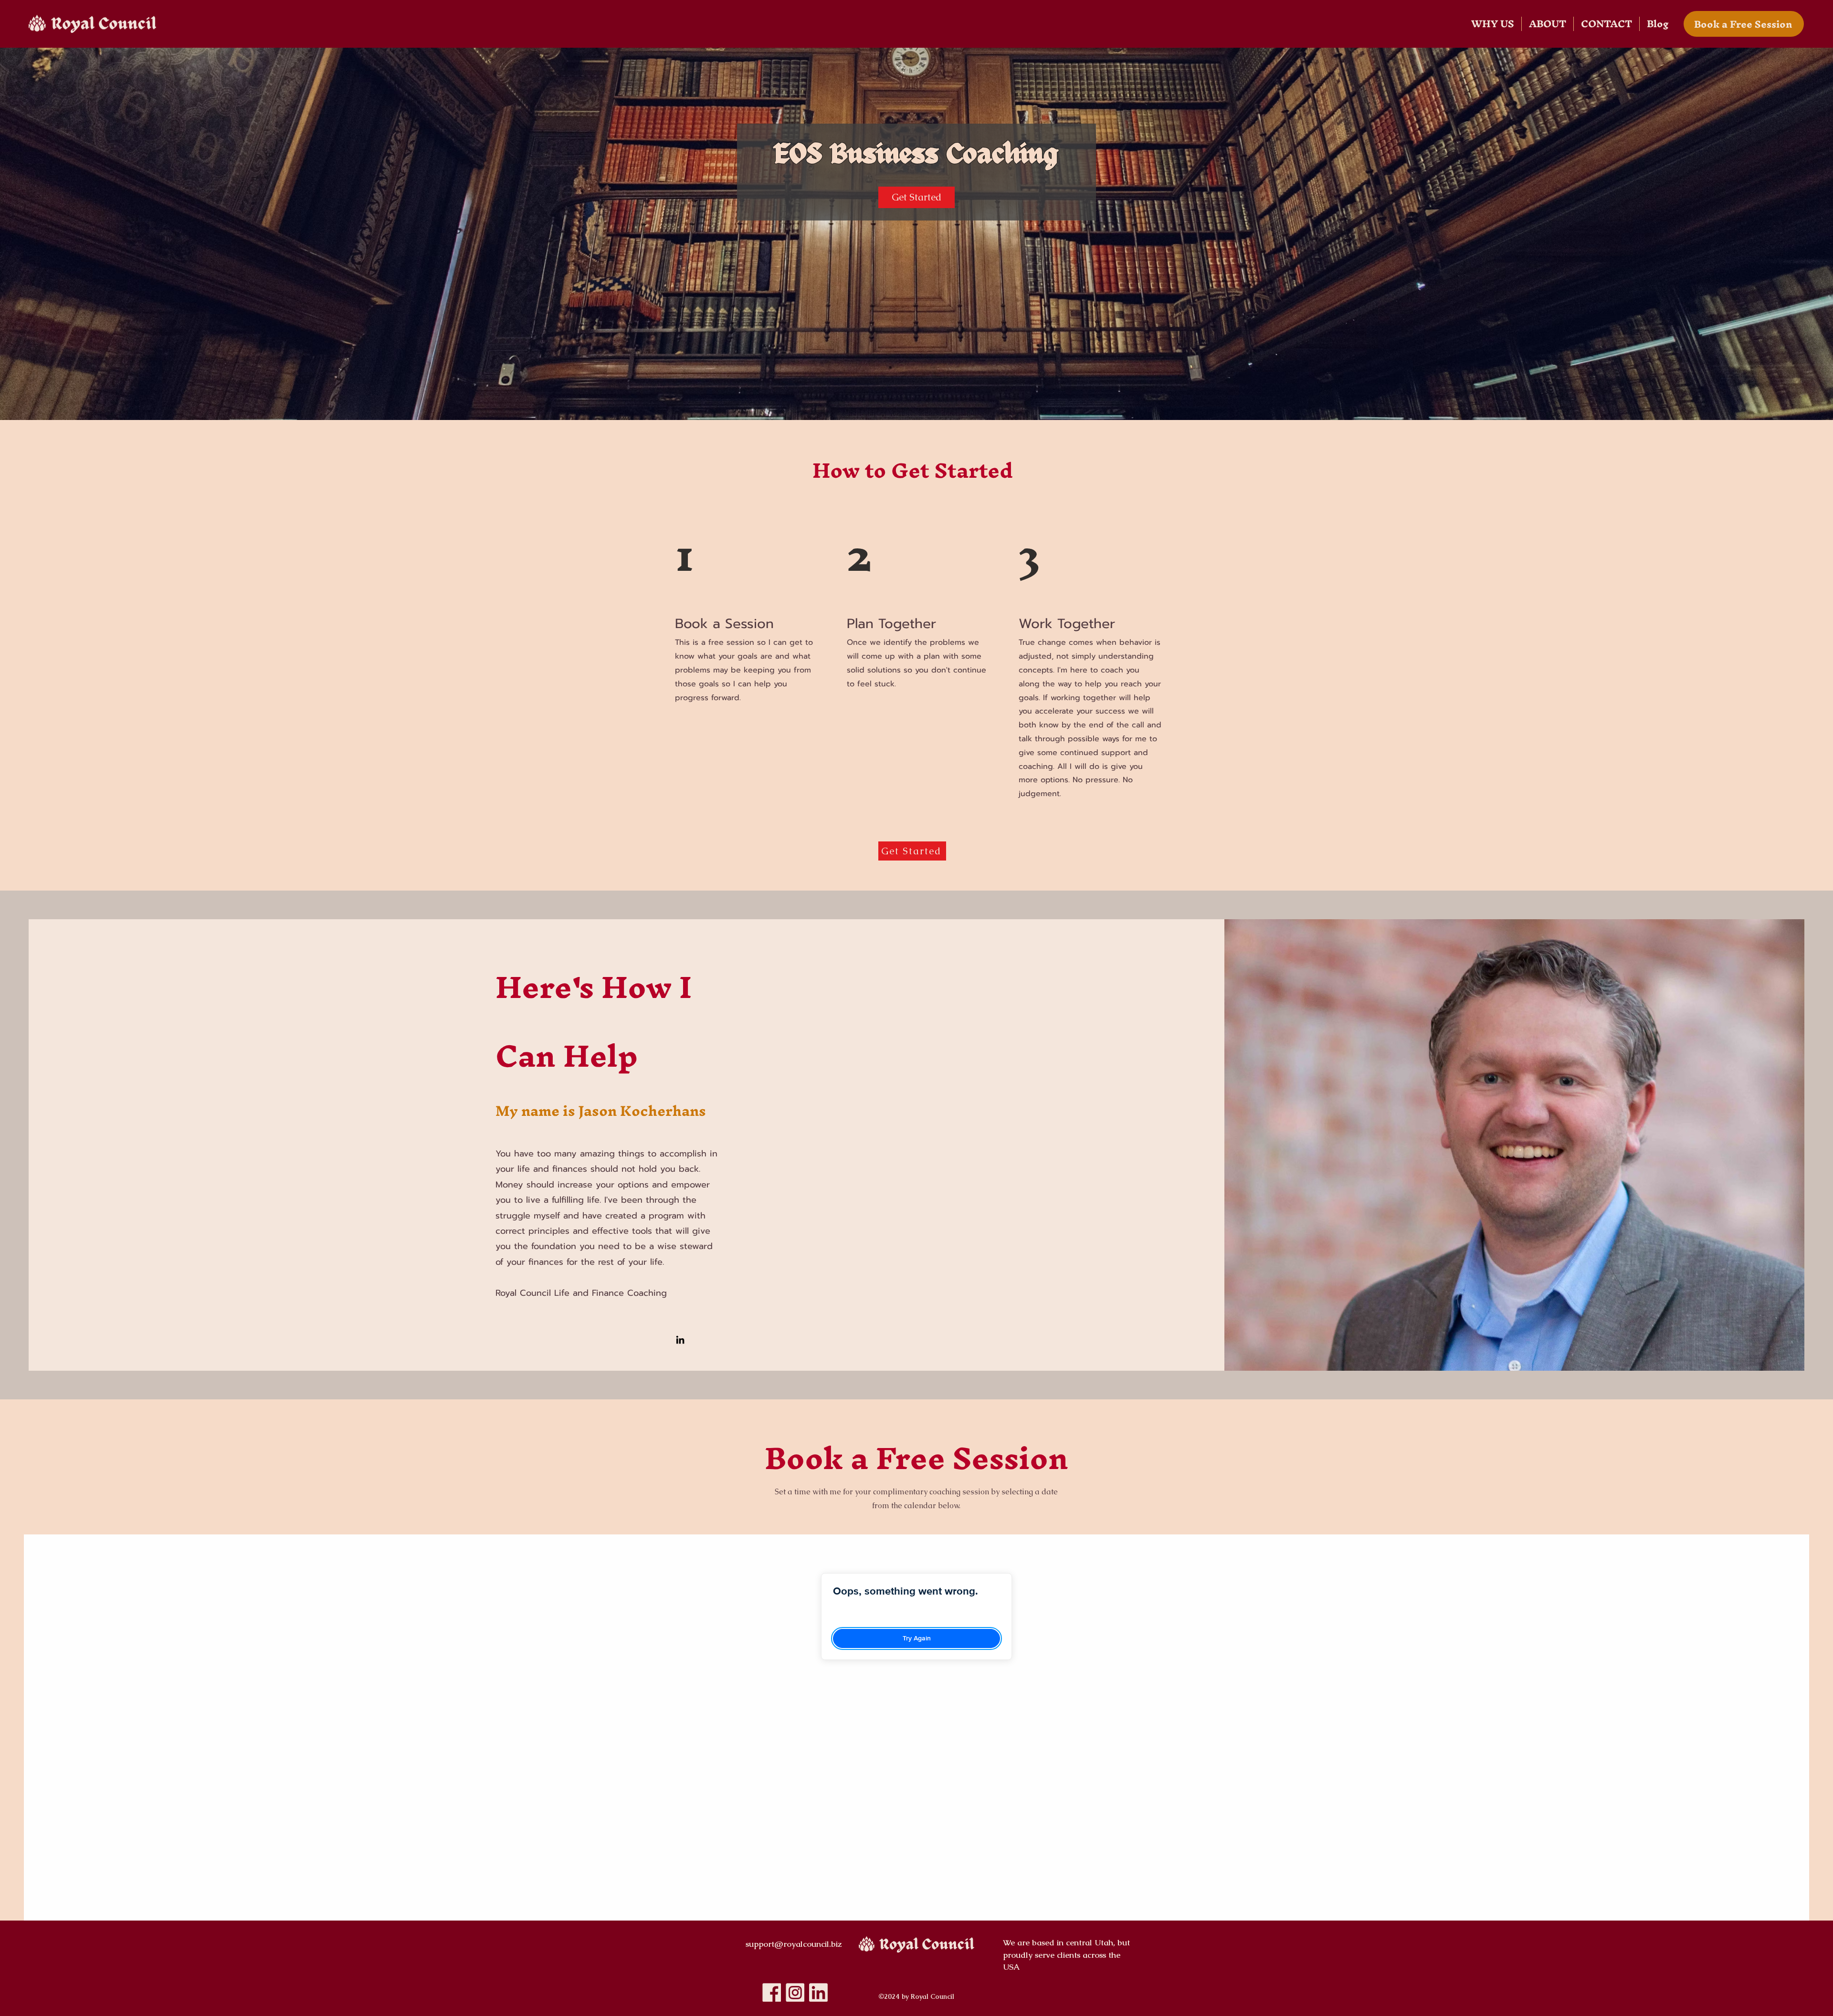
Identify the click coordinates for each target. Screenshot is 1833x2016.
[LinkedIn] (680, 1340)
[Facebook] (772, 1992)
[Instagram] (795, 1992)
